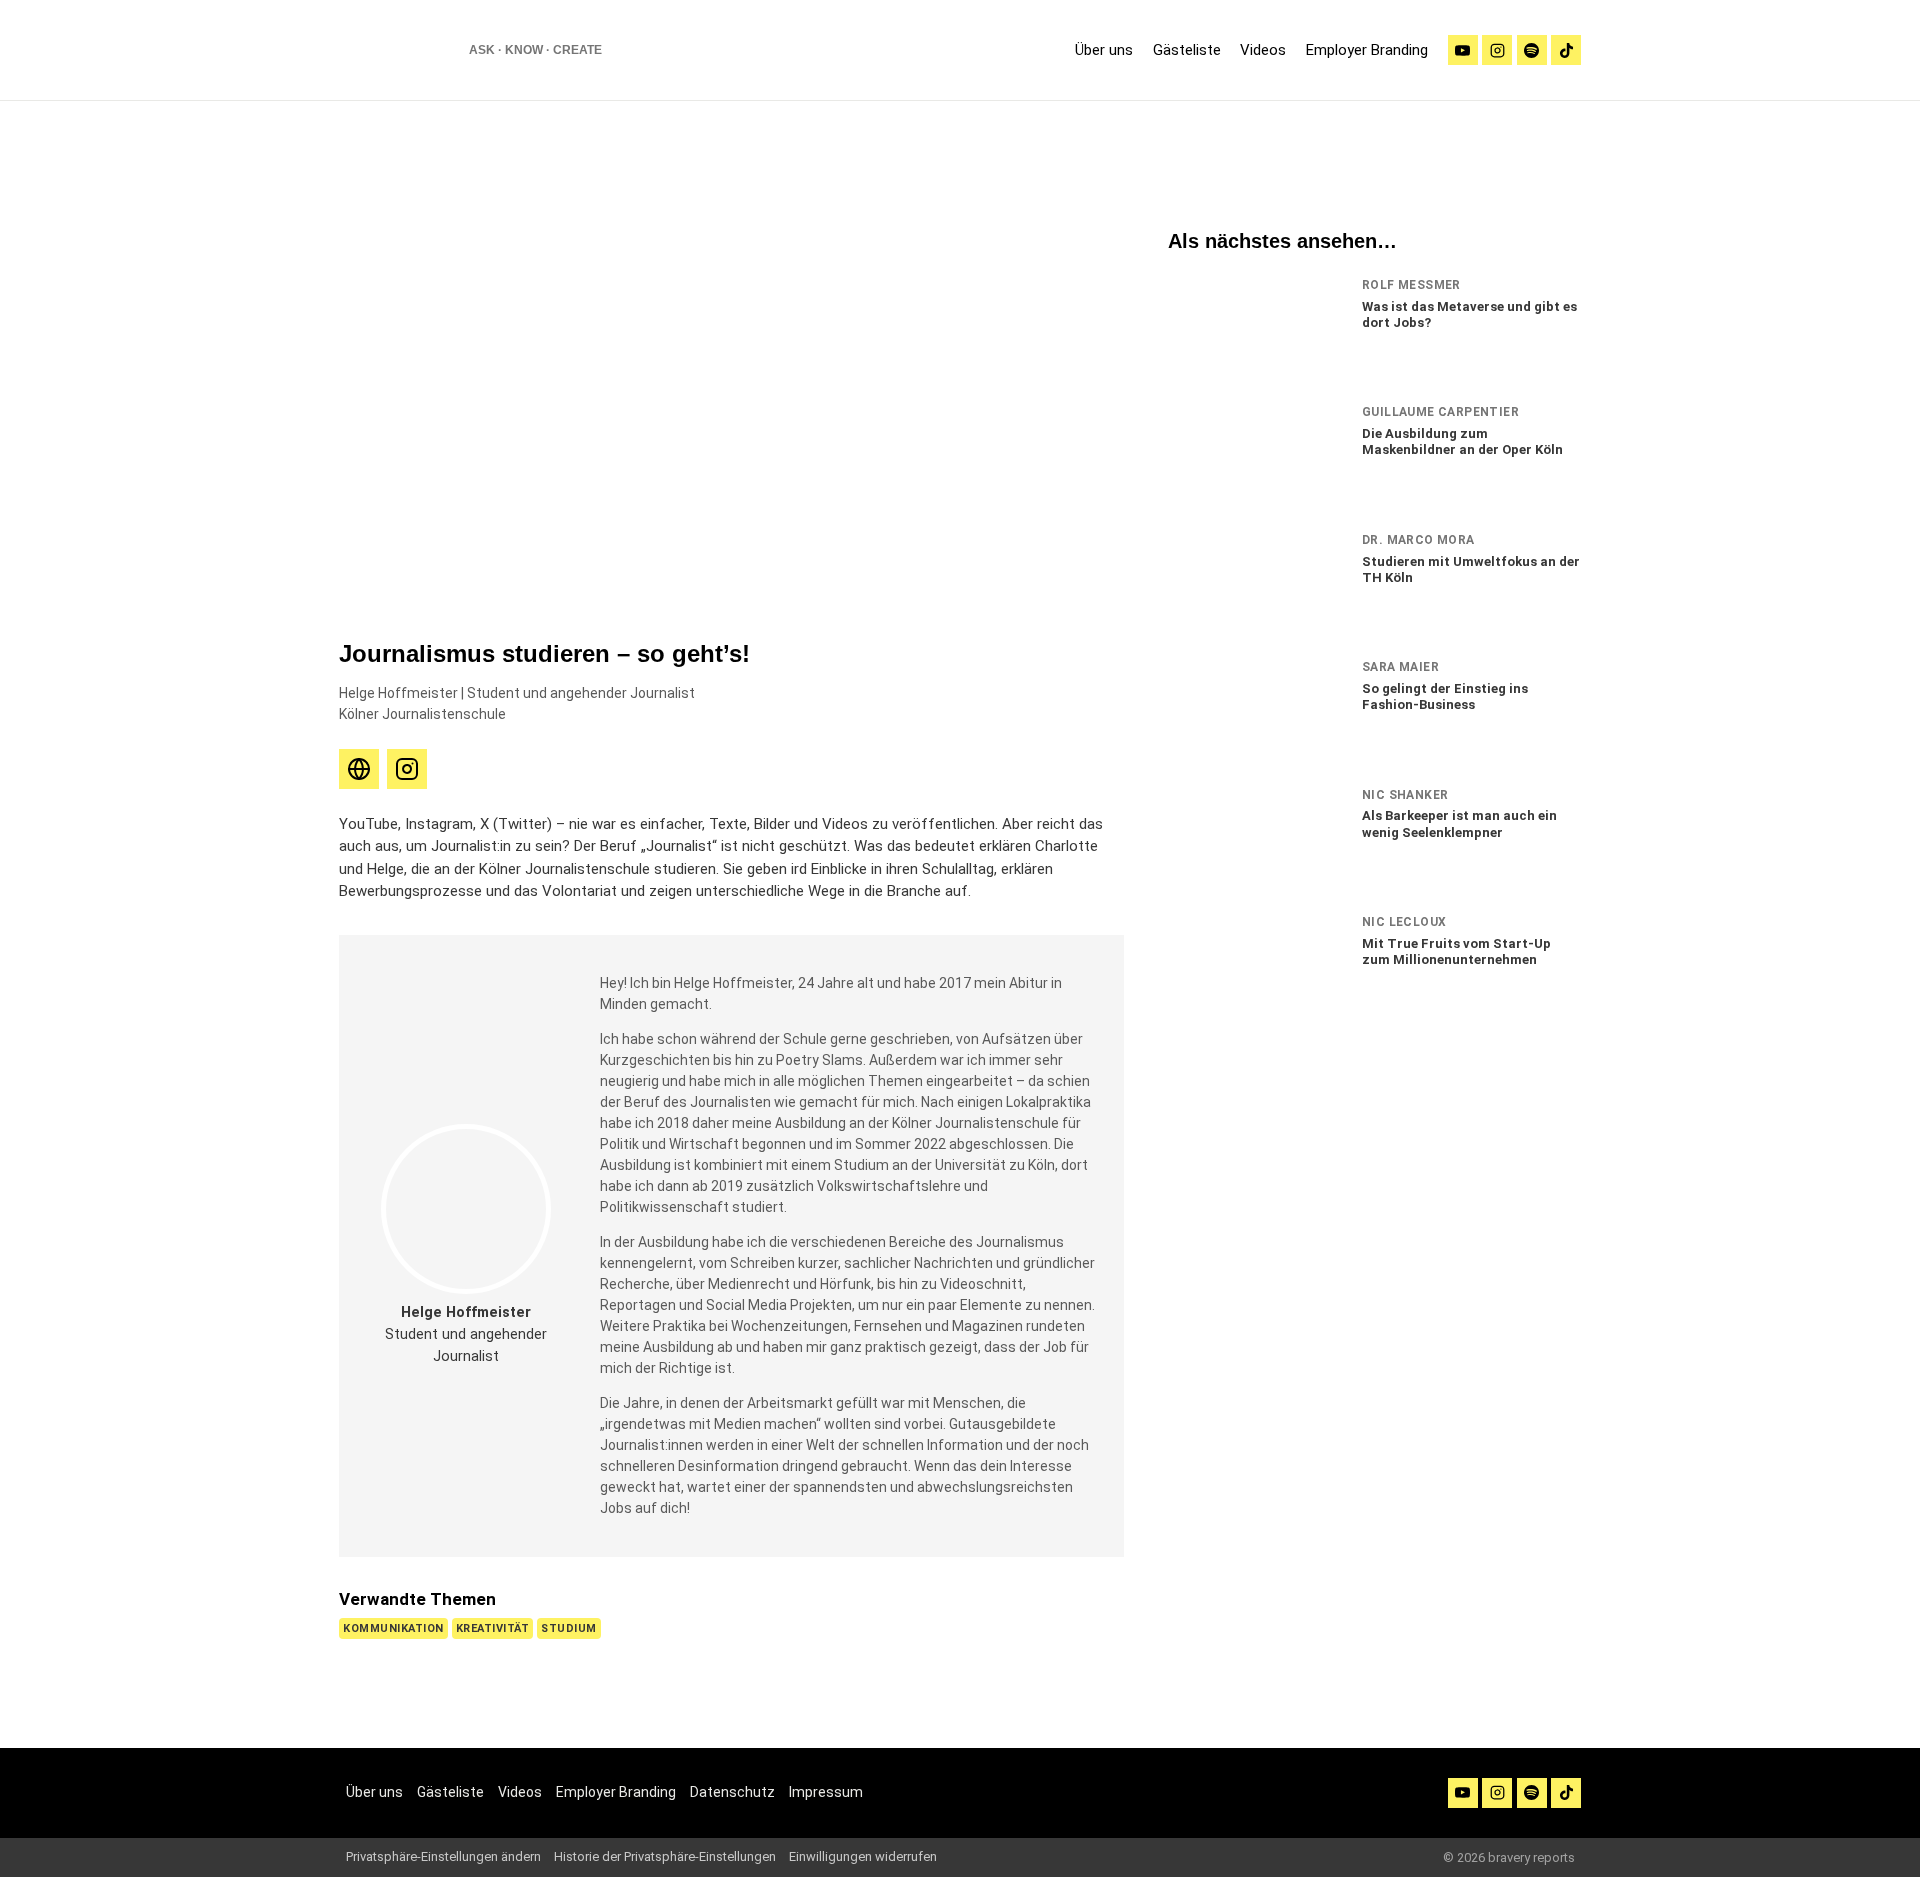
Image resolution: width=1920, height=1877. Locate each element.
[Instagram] (1497, 50)
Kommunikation (393, 1628)
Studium (569, 1628)
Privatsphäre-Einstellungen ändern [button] (443, 1856)
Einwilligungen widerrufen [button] (863, 1856)
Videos (1263, 50)
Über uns (1104, 50)
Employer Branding (1367, 50)
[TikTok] (1566, 50)
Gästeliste (1187, 50)
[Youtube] (1463, 50)
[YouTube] (1463, 1793)
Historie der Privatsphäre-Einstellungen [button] (665, 1856)
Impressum (826, 1792)
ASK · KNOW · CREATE (535, 50)
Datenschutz (732, 1792)
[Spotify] (1532, 50)
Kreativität (493, 1628)
